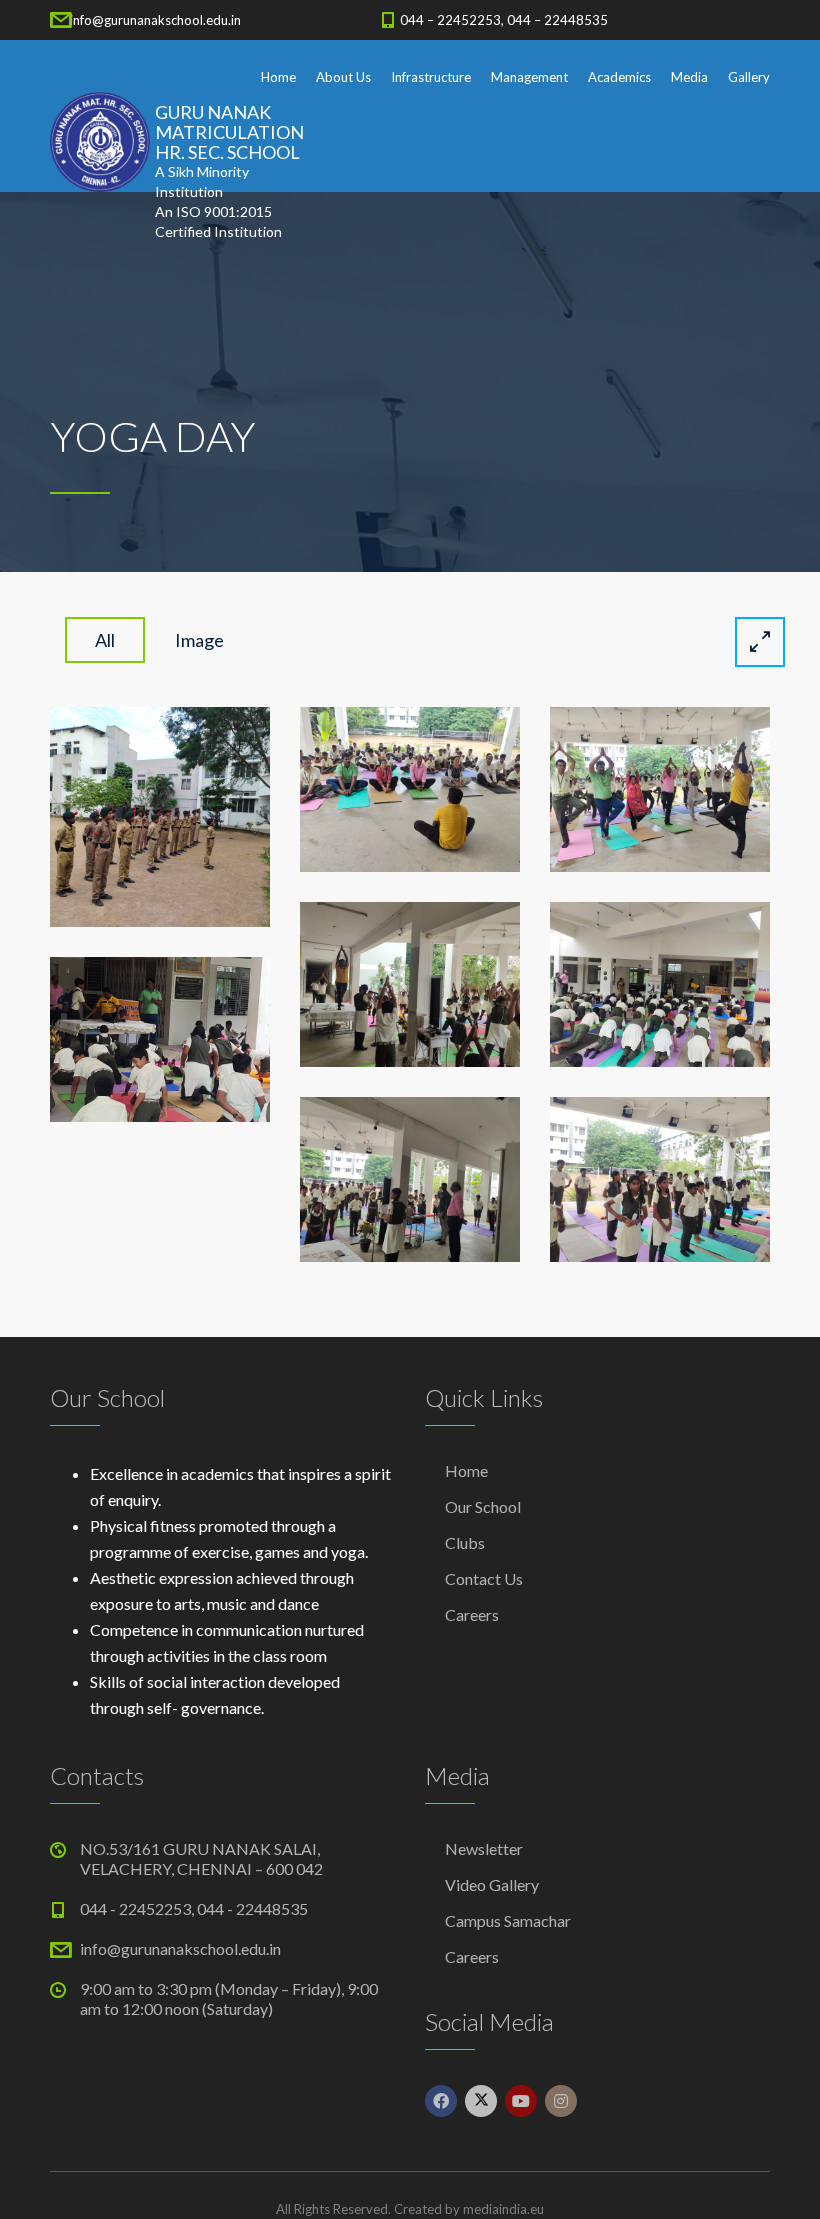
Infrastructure (431, 77)
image (199, 640)
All (105, 640)
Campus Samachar (508, 1920)
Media (689, 77)
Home (278, 77)
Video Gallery (492, 1884)
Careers (472, 1614)
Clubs (465, 1542)
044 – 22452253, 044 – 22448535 (504, 20)
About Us (343, 77)
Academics (619, 77)
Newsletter (484, 1848)
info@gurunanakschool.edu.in (155, 20)
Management (529, 77)
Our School (483, 1506)
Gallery (749, 77)
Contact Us (484, 1578)
